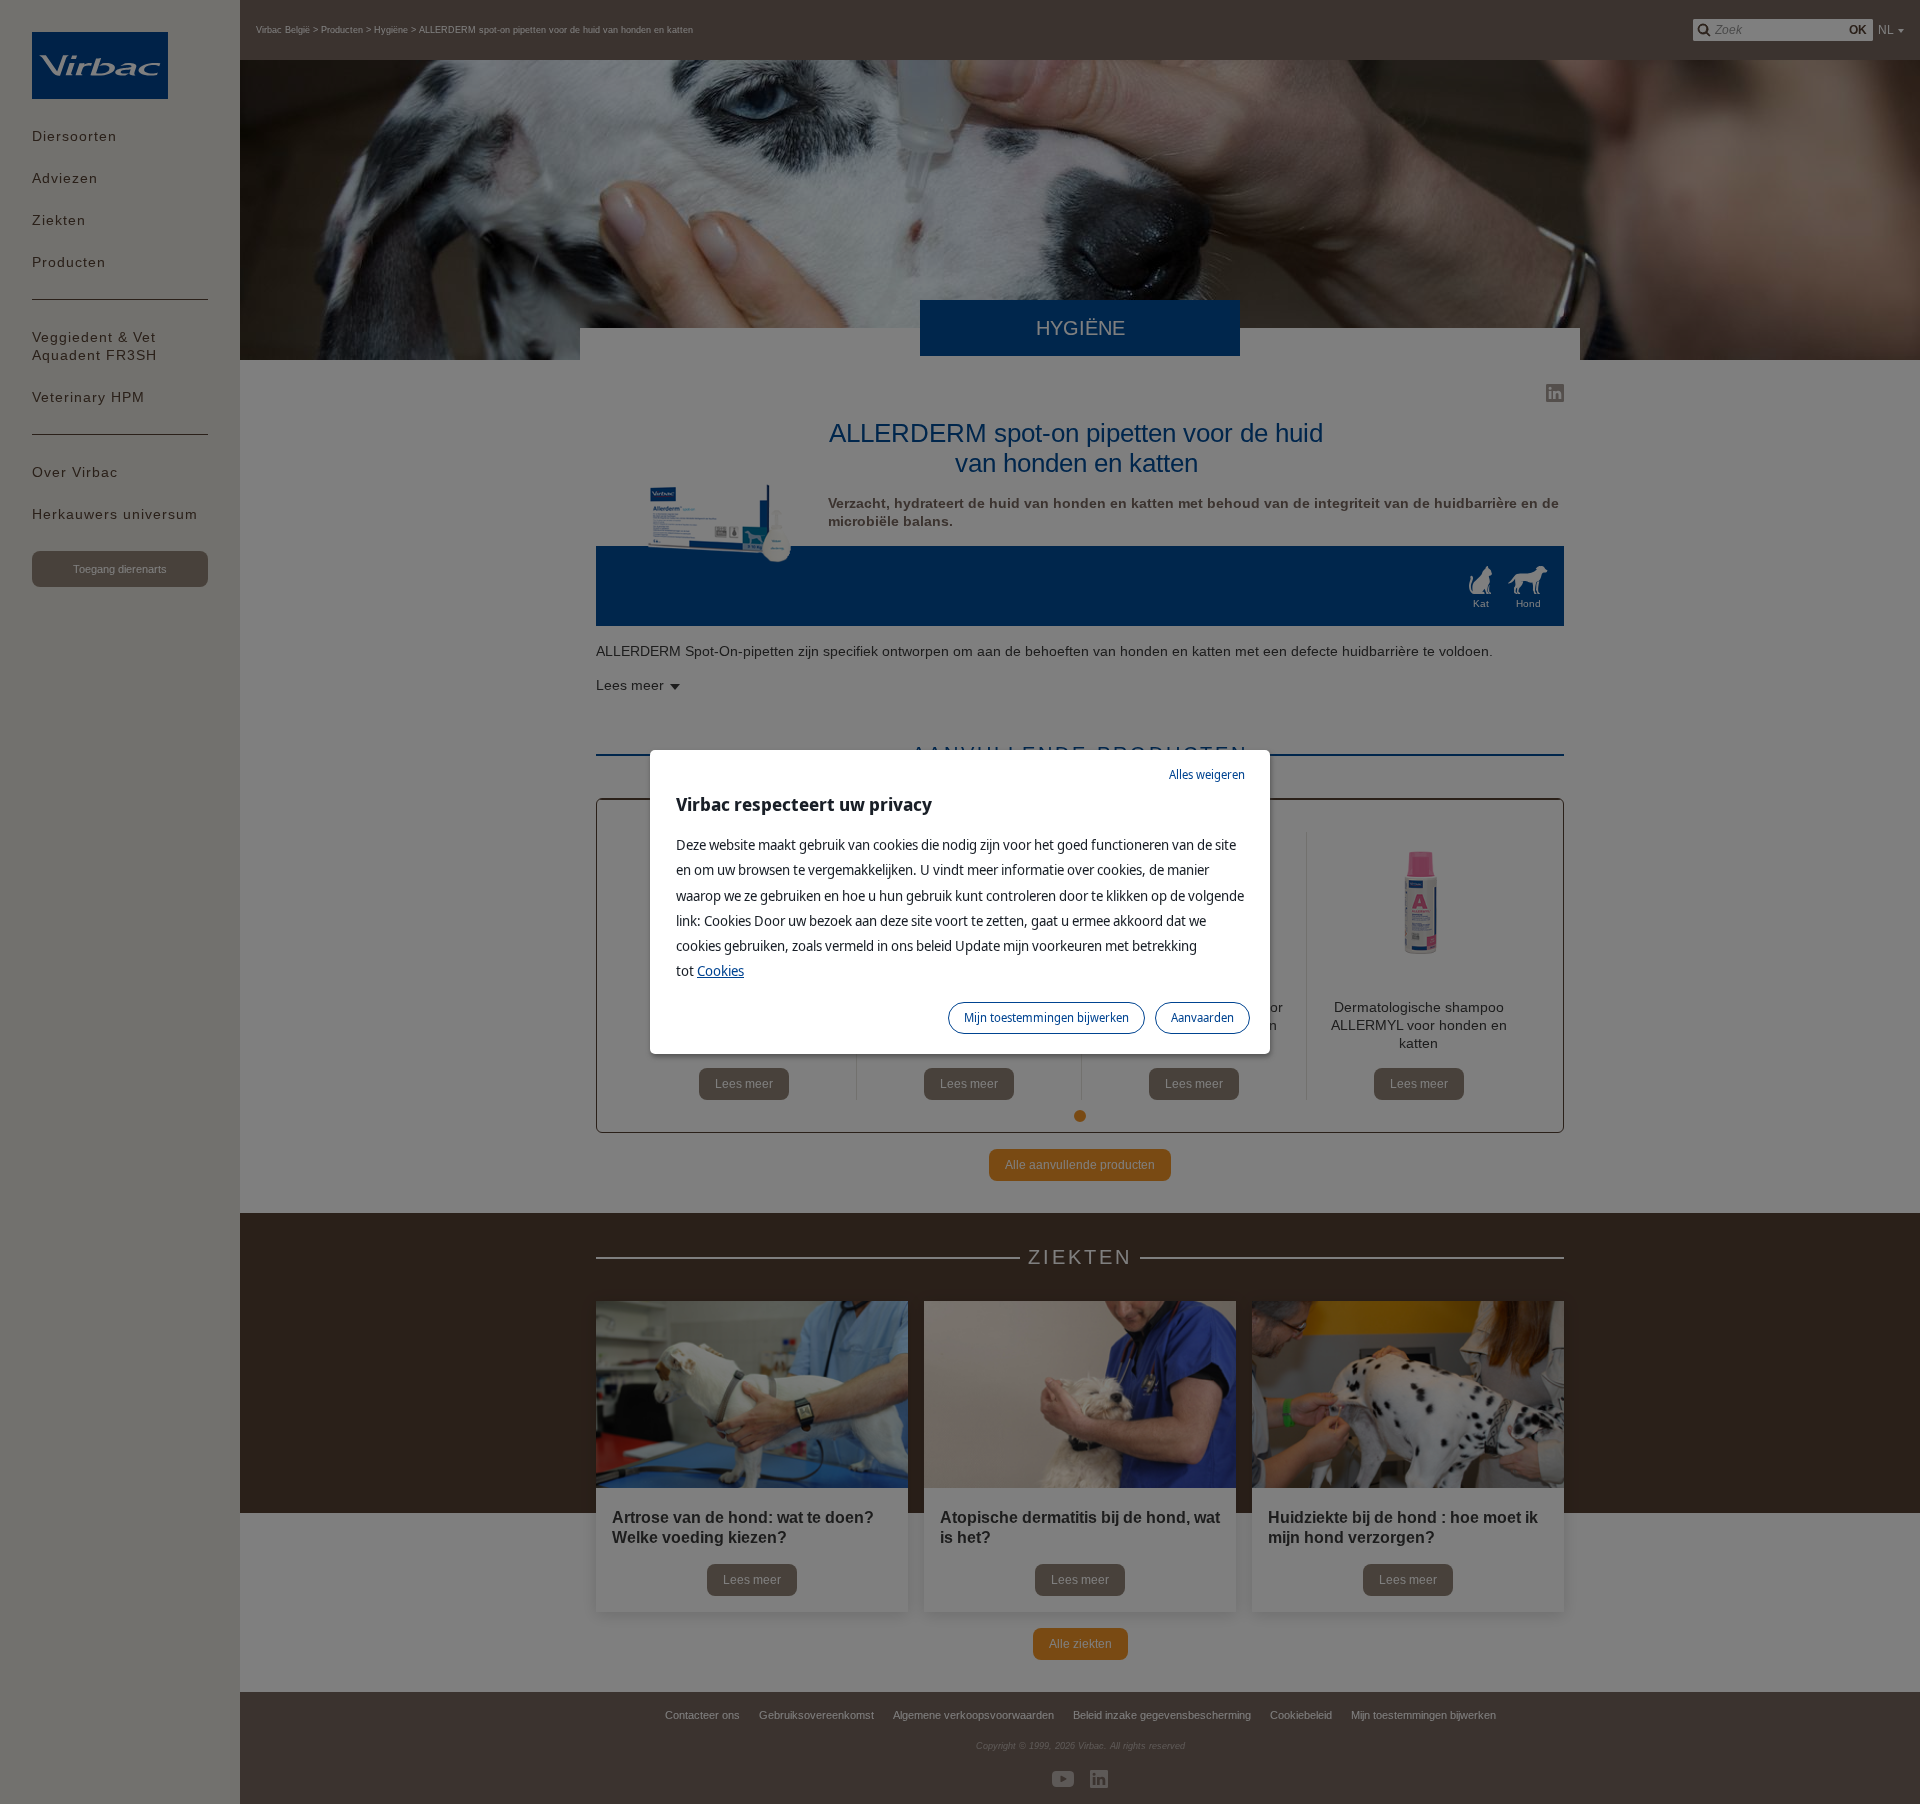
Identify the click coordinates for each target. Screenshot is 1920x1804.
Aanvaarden (1202, 1017)
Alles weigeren (1207, 774)
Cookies (720, 970)
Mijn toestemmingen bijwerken (1046, 1017)
